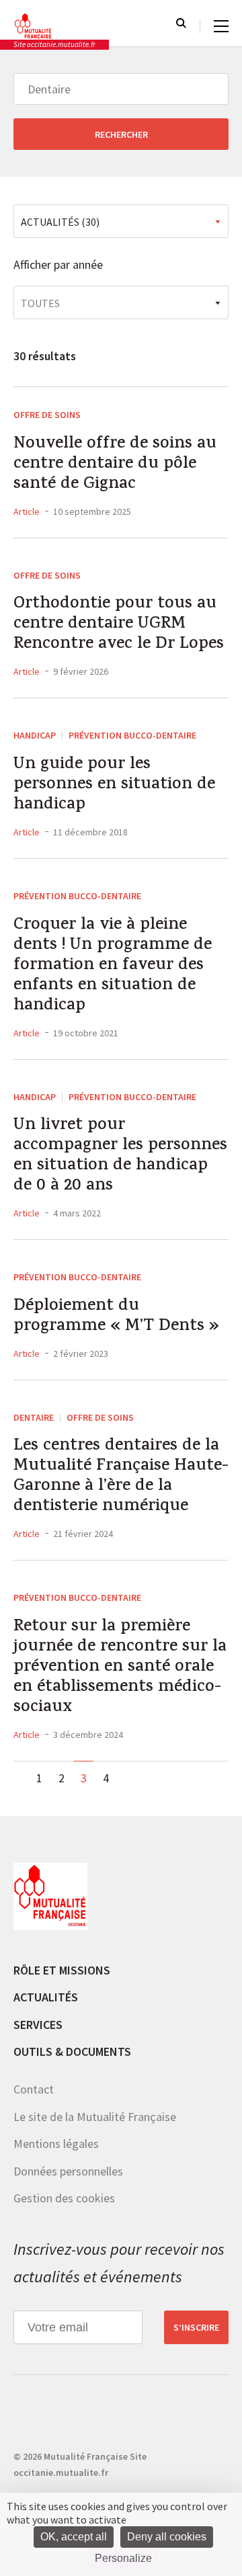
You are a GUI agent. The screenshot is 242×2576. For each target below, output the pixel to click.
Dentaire (34, 1417)
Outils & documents (72, 2051)
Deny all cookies (167, 2537)
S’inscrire (196, 2327)
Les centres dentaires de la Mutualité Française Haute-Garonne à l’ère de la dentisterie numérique (121, 1477)
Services (38, 2025)
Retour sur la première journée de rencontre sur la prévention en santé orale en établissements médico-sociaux (120, 1668)
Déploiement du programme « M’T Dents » (116, 1317)
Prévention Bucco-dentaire (132, 735)
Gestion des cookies (64, 2198)
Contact (34, 2089)
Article (27, 511)
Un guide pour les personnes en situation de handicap (114, 786)
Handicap (35, 735)
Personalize (123, 2558)
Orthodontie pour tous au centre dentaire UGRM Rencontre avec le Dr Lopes (119, 625)
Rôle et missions (62, 1970)
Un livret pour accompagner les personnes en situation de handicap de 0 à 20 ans (120, 1157)
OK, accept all (74, 2537)
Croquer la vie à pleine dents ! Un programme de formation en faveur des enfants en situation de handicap (113, 966)
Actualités (46, 1997)
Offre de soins (47, 415)
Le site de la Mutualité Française (95, 2117)
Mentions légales (56, 2144)
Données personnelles (68, 2171)
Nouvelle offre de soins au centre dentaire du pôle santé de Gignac (115, 465)
